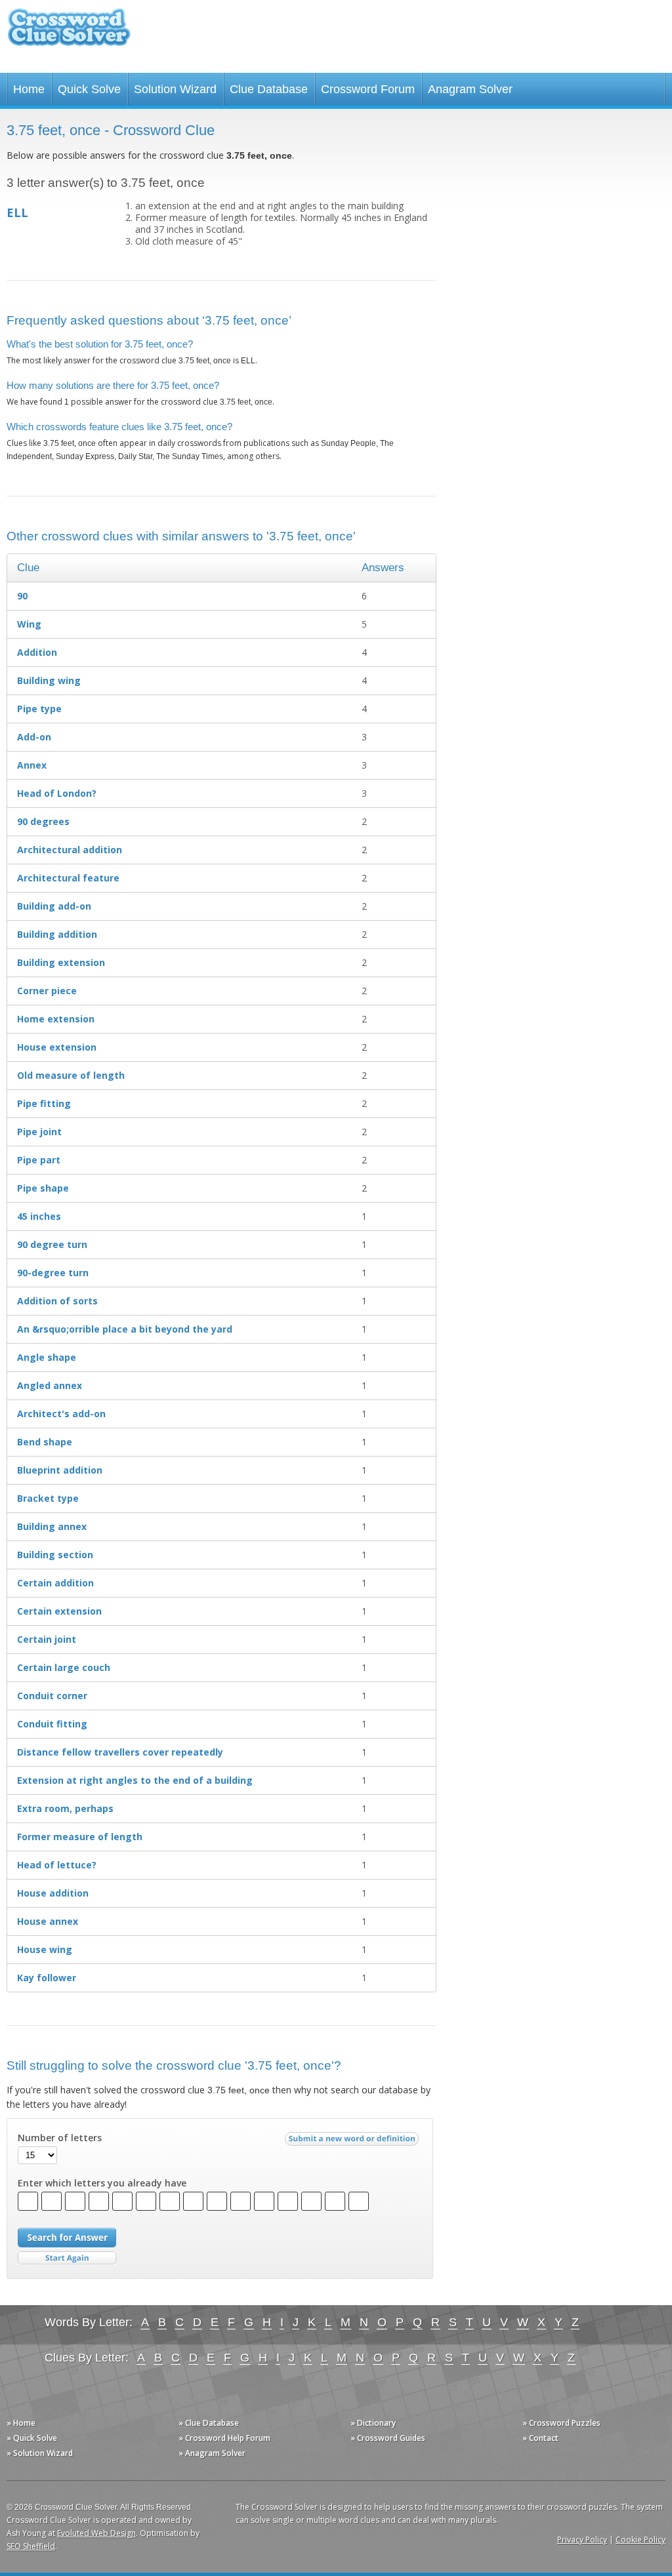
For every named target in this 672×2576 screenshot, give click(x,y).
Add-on (34, 737)
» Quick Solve (32, 2438)
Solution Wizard (175, 89)
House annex (48, 1921)
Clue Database (269, 89)
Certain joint (47, 1639)
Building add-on (54, 906)
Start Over (67, 2258)
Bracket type (48, 1498)
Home (29, 89)
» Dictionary (373, 2423)
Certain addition (55, 1583)
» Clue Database (209, 2423)
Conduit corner (52, 1696)
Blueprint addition (60, 1470)
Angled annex (50, 1385)
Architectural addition (70, 850)
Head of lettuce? (57, 1865)
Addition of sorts (57, 1301)
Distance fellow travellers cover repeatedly (120, 1752)
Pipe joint (39, 1132)
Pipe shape (43, 1188)
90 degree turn (52, 1244)
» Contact (540, 2438)
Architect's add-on (61, 1414)
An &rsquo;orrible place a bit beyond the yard (125, 1329)
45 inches (39, 1216)
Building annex (52, 1526)
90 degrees (43, 821)
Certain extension (59, 1611)
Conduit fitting (52, 1724)
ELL (17, 212)
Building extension (61, 962)
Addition (37, 652)
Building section (55, 1555)
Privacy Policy (582, 2540)
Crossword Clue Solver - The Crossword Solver (69, 33)
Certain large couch (64, 1667)
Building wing (49, 680)
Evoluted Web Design (96, 2533)
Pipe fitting (44, 1103)
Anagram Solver (470, 89)
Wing (29, 624)
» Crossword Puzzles (561, 2423)
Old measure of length (71, 1075)
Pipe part (39, 1160)
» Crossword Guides (388, 2438)
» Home (21, 2423)
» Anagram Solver (212, 2453)
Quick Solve (89, 89)
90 (22, 596)
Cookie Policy (640, 2540)
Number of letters (60, 2138)
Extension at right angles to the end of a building (135, 1780)
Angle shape (47, 1357)
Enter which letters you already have (102, 2183)
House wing (45, 1949)
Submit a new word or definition (353, 2142)
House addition (53, 1893)
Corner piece (47, 991)
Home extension (56, 1019)
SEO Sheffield (31, 2546)
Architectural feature (68, 878)
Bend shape (45, 1442)
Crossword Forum (368, 89)
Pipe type (39, 709)
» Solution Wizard (40, 2453)
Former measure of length (80, 1837)
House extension (57, 1047)
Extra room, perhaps (65, 1808)
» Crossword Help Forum (224, 2438)
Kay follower (47, 1978)
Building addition (57, 934)
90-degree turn (53, 1273)
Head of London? (57, 793)
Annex (32, 765)
